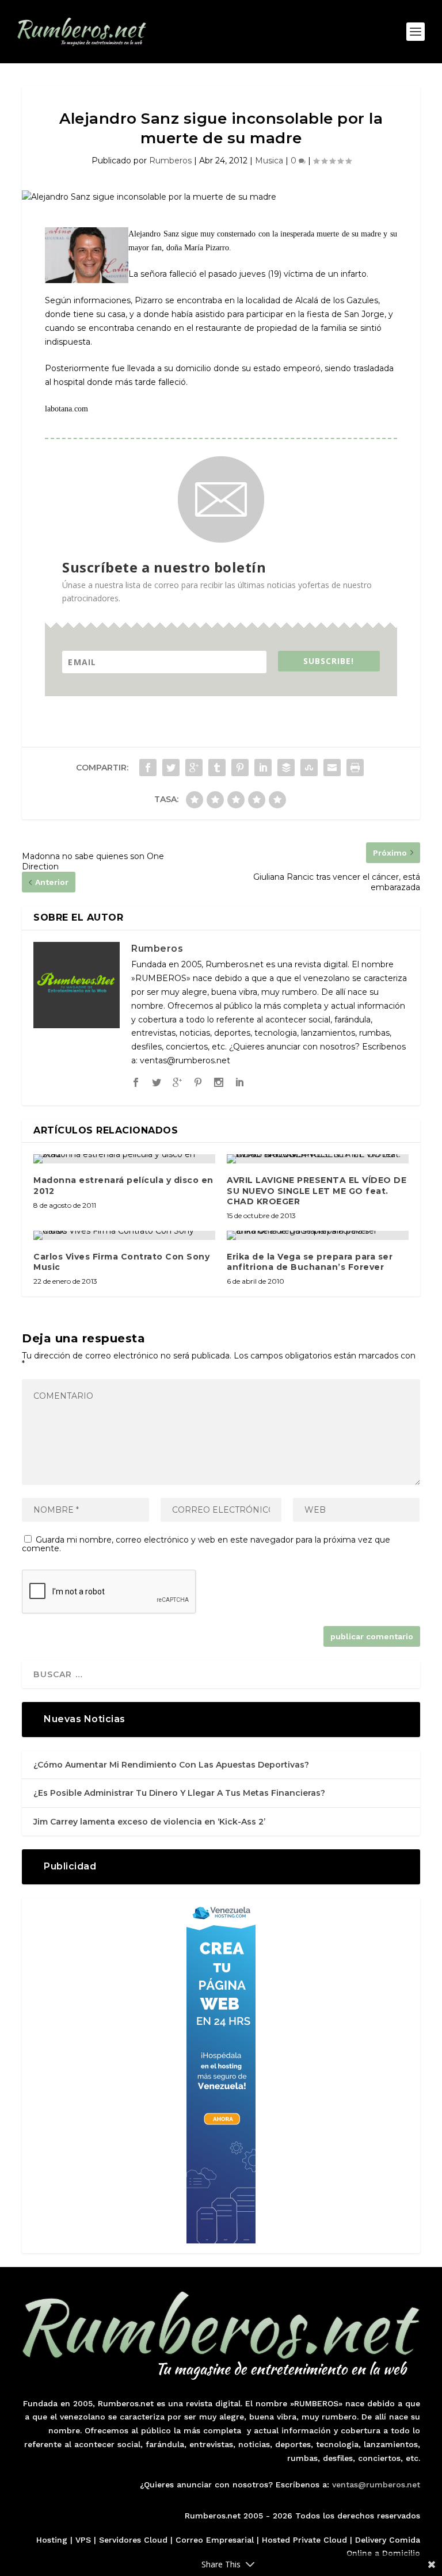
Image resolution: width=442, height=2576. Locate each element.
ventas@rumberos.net (376, 2485)
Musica (269, 161)
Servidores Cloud (133, 2540)
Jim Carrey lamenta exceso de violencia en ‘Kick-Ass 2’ (149, 1822)
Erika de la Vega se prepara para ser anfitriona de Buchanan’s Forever (310, 1262)
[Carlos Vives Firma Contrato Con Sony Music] (124, 1235)
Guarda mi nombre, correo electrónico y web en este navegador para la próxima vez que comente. (206, 1544)
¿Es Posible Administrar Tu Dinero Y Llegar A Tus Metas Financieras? (179, 1793)
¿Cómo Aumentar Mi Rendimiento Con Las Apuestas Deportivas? (171, 1765)
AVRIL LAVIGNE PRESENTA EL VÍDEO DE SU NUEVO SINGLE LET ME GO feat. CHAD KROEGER (317, 1190)
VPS (83, 2540)
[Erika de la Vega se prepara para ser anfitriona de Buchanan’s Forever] (318, 1235)
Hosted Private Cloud (304, 2540)
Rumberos (170, 161)
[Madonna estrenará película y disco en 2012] (124, 1159)
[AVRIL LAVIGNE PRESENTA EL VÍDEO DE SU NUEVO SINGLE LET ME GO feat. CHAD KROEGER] (318, 1159)
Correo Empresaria (214, 2540)
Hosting (52, 2540)
